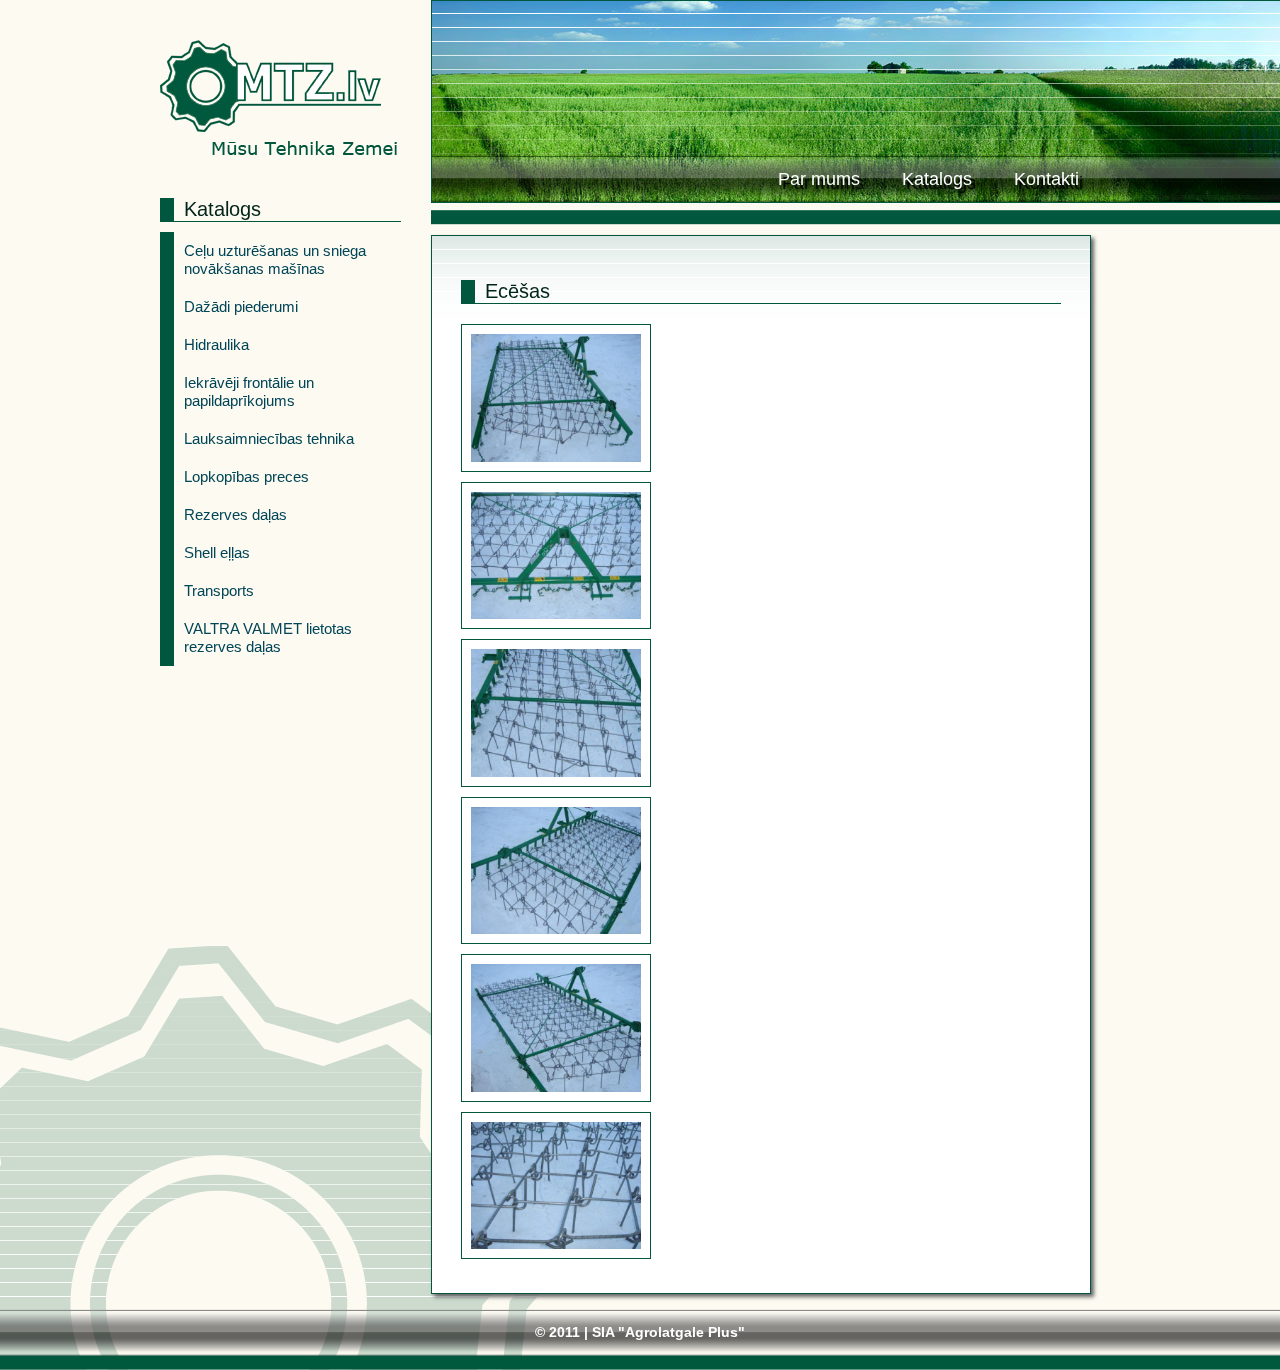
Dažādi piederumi (241, 306)
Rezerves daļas (235, 514)
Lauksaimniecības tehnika (269, 438)
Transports (219, 590)
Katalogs (937, 179)
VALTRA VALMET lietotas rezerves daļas (268, 637)
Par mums (819, 179)
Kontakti (1046, 179)
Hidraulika (216, 344)
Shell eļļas (217, 552)
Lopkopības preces (246, 476)
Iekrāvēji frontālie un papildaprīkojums (249, 391)
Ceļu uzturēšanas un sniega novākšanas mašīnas (275, 259)
